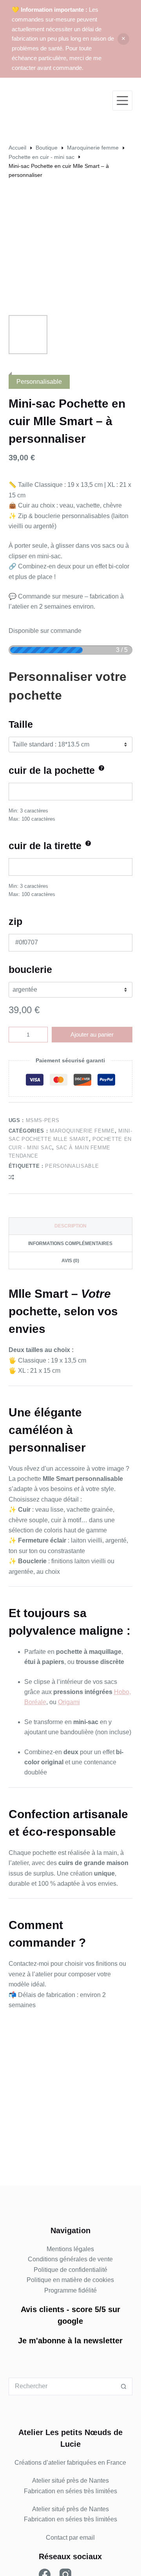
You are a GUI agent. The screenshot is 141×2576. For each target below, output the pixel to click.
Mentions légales (70, 2249)
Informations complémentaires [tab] (70, 1243)
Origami (69, 1702)
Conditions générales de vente (70, 2259)
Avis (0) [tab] (70, 1261)
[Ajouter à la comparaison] (11, 1177)
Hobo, (122, 1692)
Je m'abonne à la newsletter (70, 2341)
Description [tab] (70, 1226)
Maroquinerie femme (82, 1131)
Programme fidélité (70, 2290)
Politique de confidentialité (70, 2270)
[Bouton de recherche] (124, 2386)
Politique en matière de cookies (70, 2280)
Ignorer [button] (123, 39)
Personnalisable (72, 1166)
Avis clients (42, 2309)
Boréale (35, 1702)
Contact (57, 2538)
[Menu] (122, 101)
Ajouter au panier (92, 1034)
